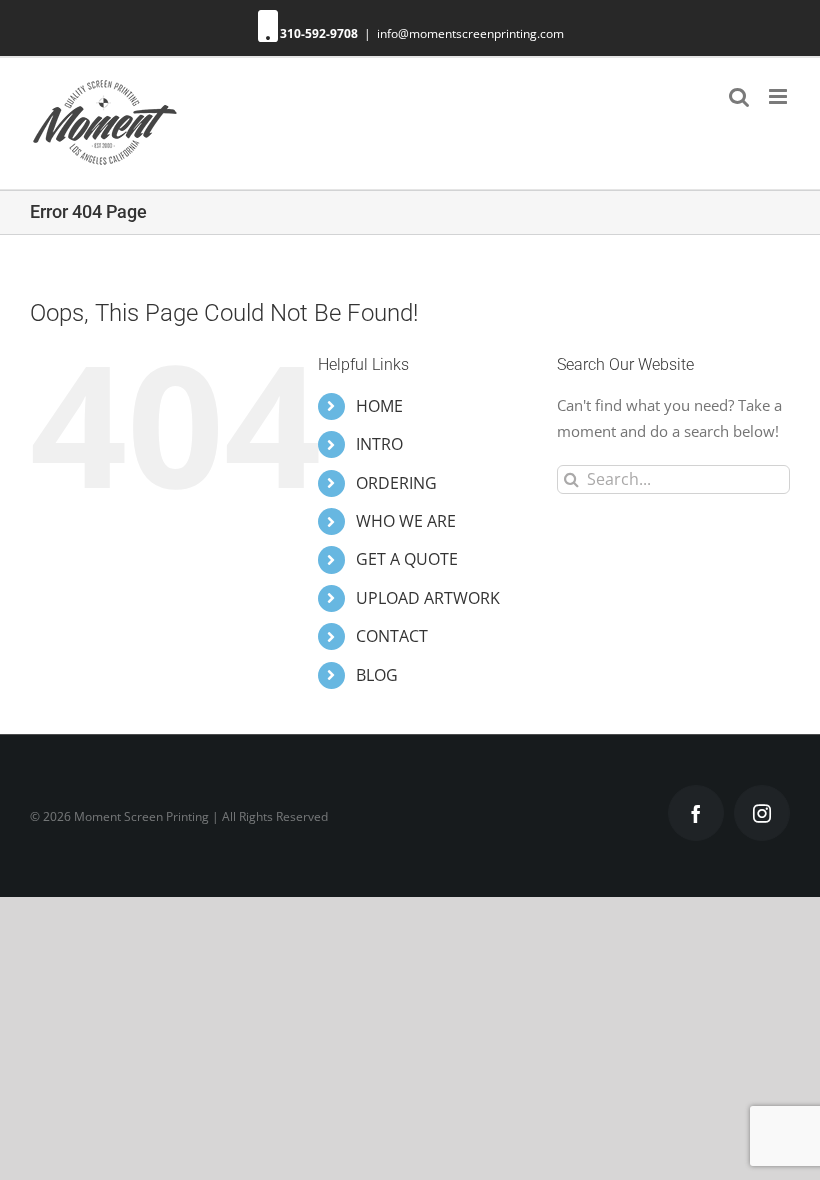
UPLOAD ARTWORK (428, 598)
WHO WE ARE (406, 521)
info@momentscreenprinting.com (470, 33)
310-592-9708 (319, 33)
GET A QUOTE (407, 559)
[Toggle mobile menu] (779, 96)
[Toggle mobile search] (739, 96)
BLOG (377, 675)
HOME (379, 406)
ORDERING (396, 483)
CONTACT (392, 636)
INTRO (379, 444)
